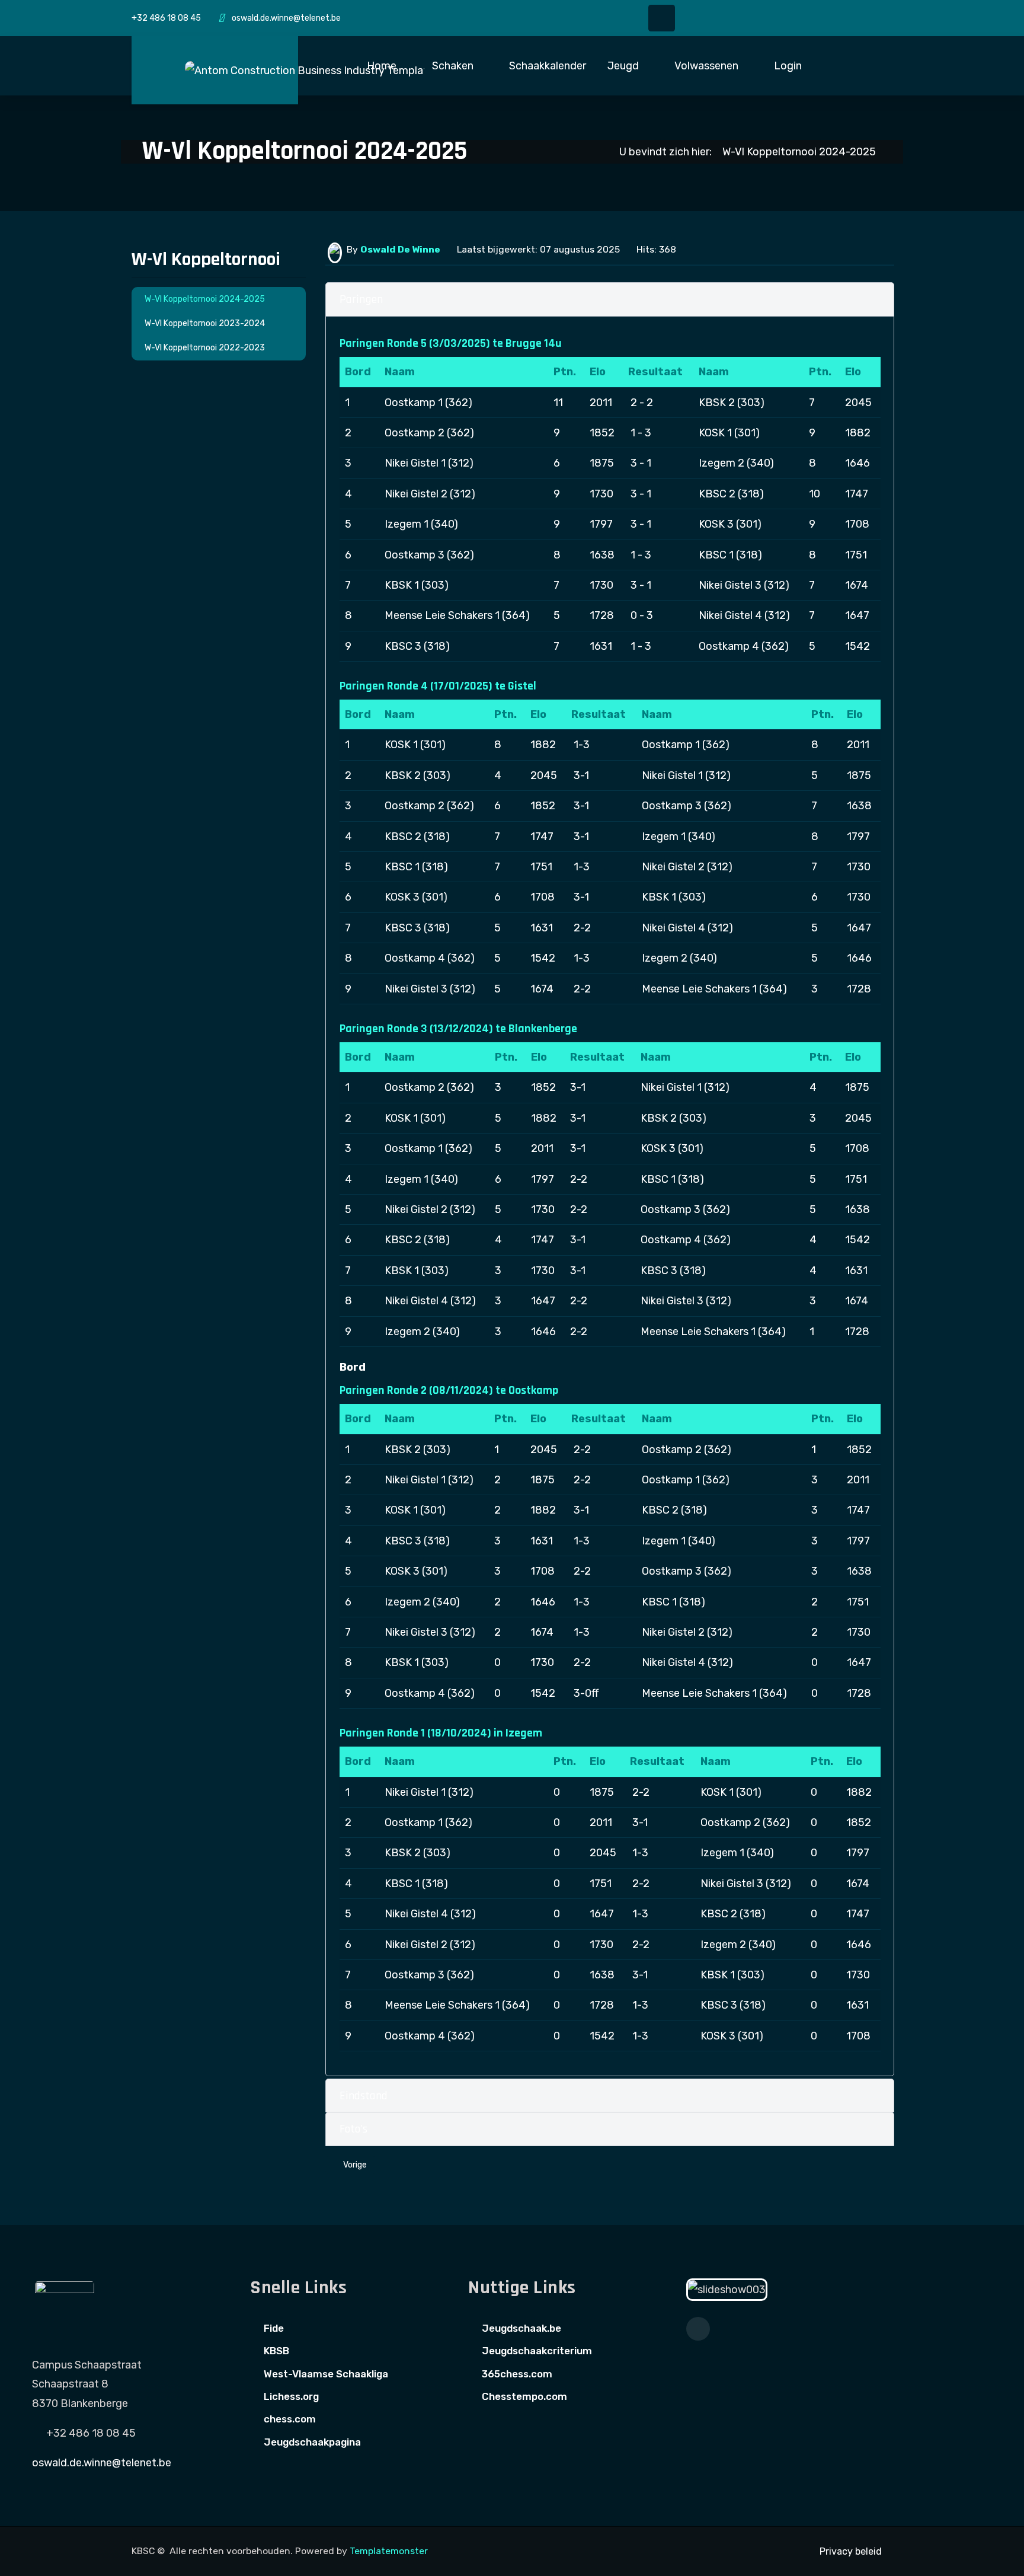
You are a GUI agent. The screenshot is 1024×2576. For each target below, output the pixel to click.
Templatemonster (389, 2551)
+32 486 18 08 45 (166, 18)
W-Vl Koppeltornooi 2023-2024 (205, 323)
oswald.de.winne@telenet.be (286, 18)
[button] (389, 66)
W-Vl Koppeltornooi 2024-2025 (205, 299)
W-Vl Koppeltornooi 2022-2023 (205, 348)
